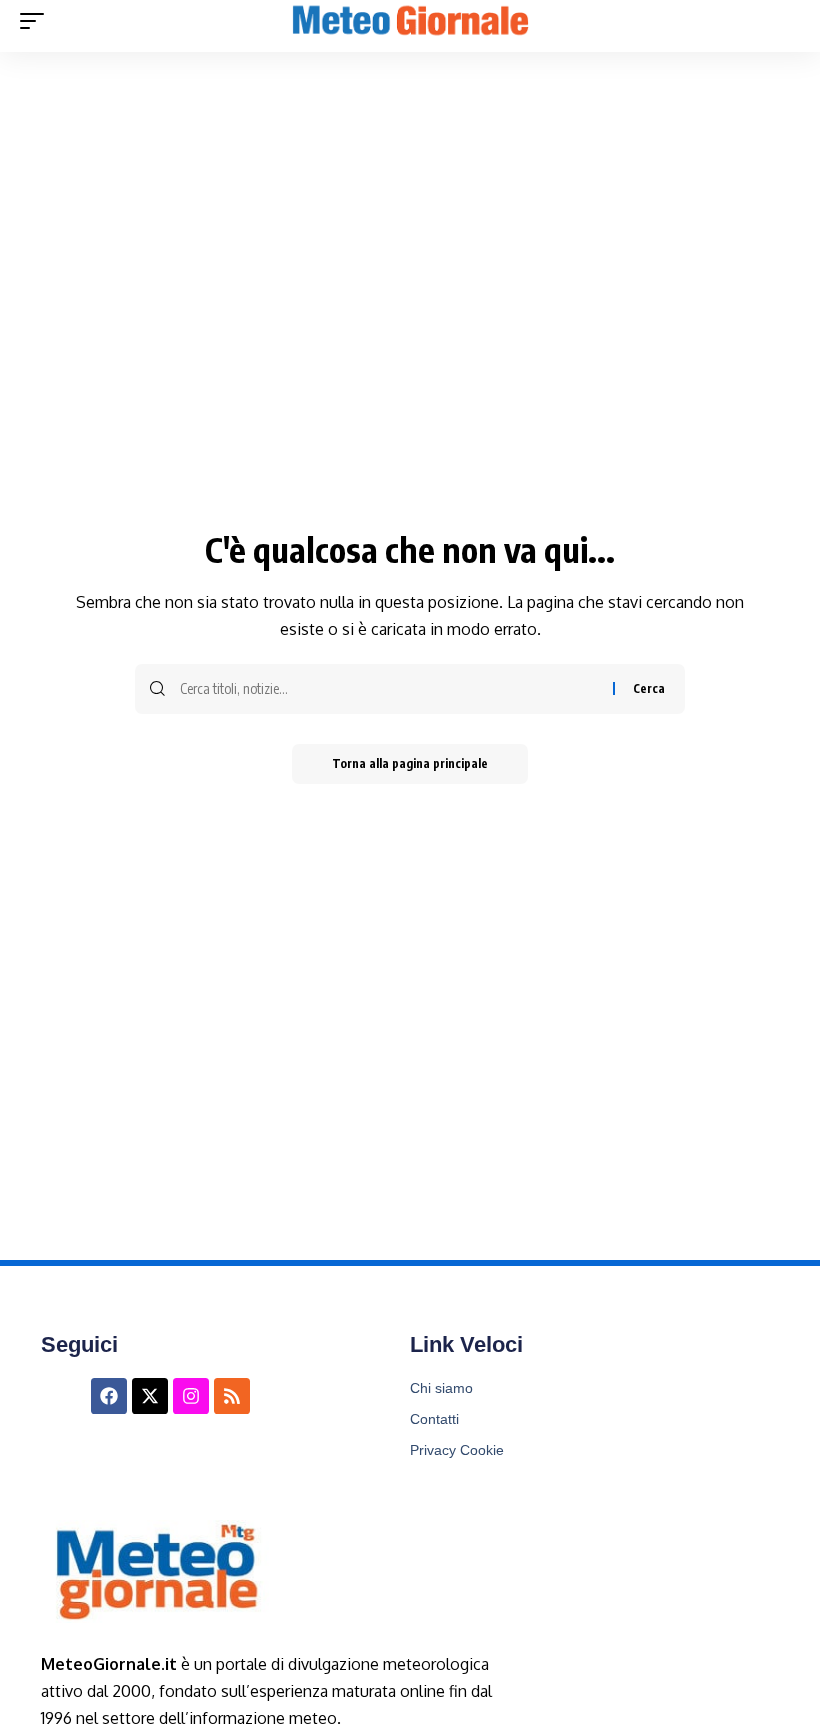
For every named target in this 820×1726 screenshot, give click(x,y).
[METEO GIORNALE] (410, 21)
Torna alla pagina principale (410, 763)
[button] (37, 21)
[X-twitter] (150, 1396)
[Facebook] (109, 1396)
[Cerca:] (389, 689)
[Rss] (232, 1396)
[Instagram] (191, 1396)
